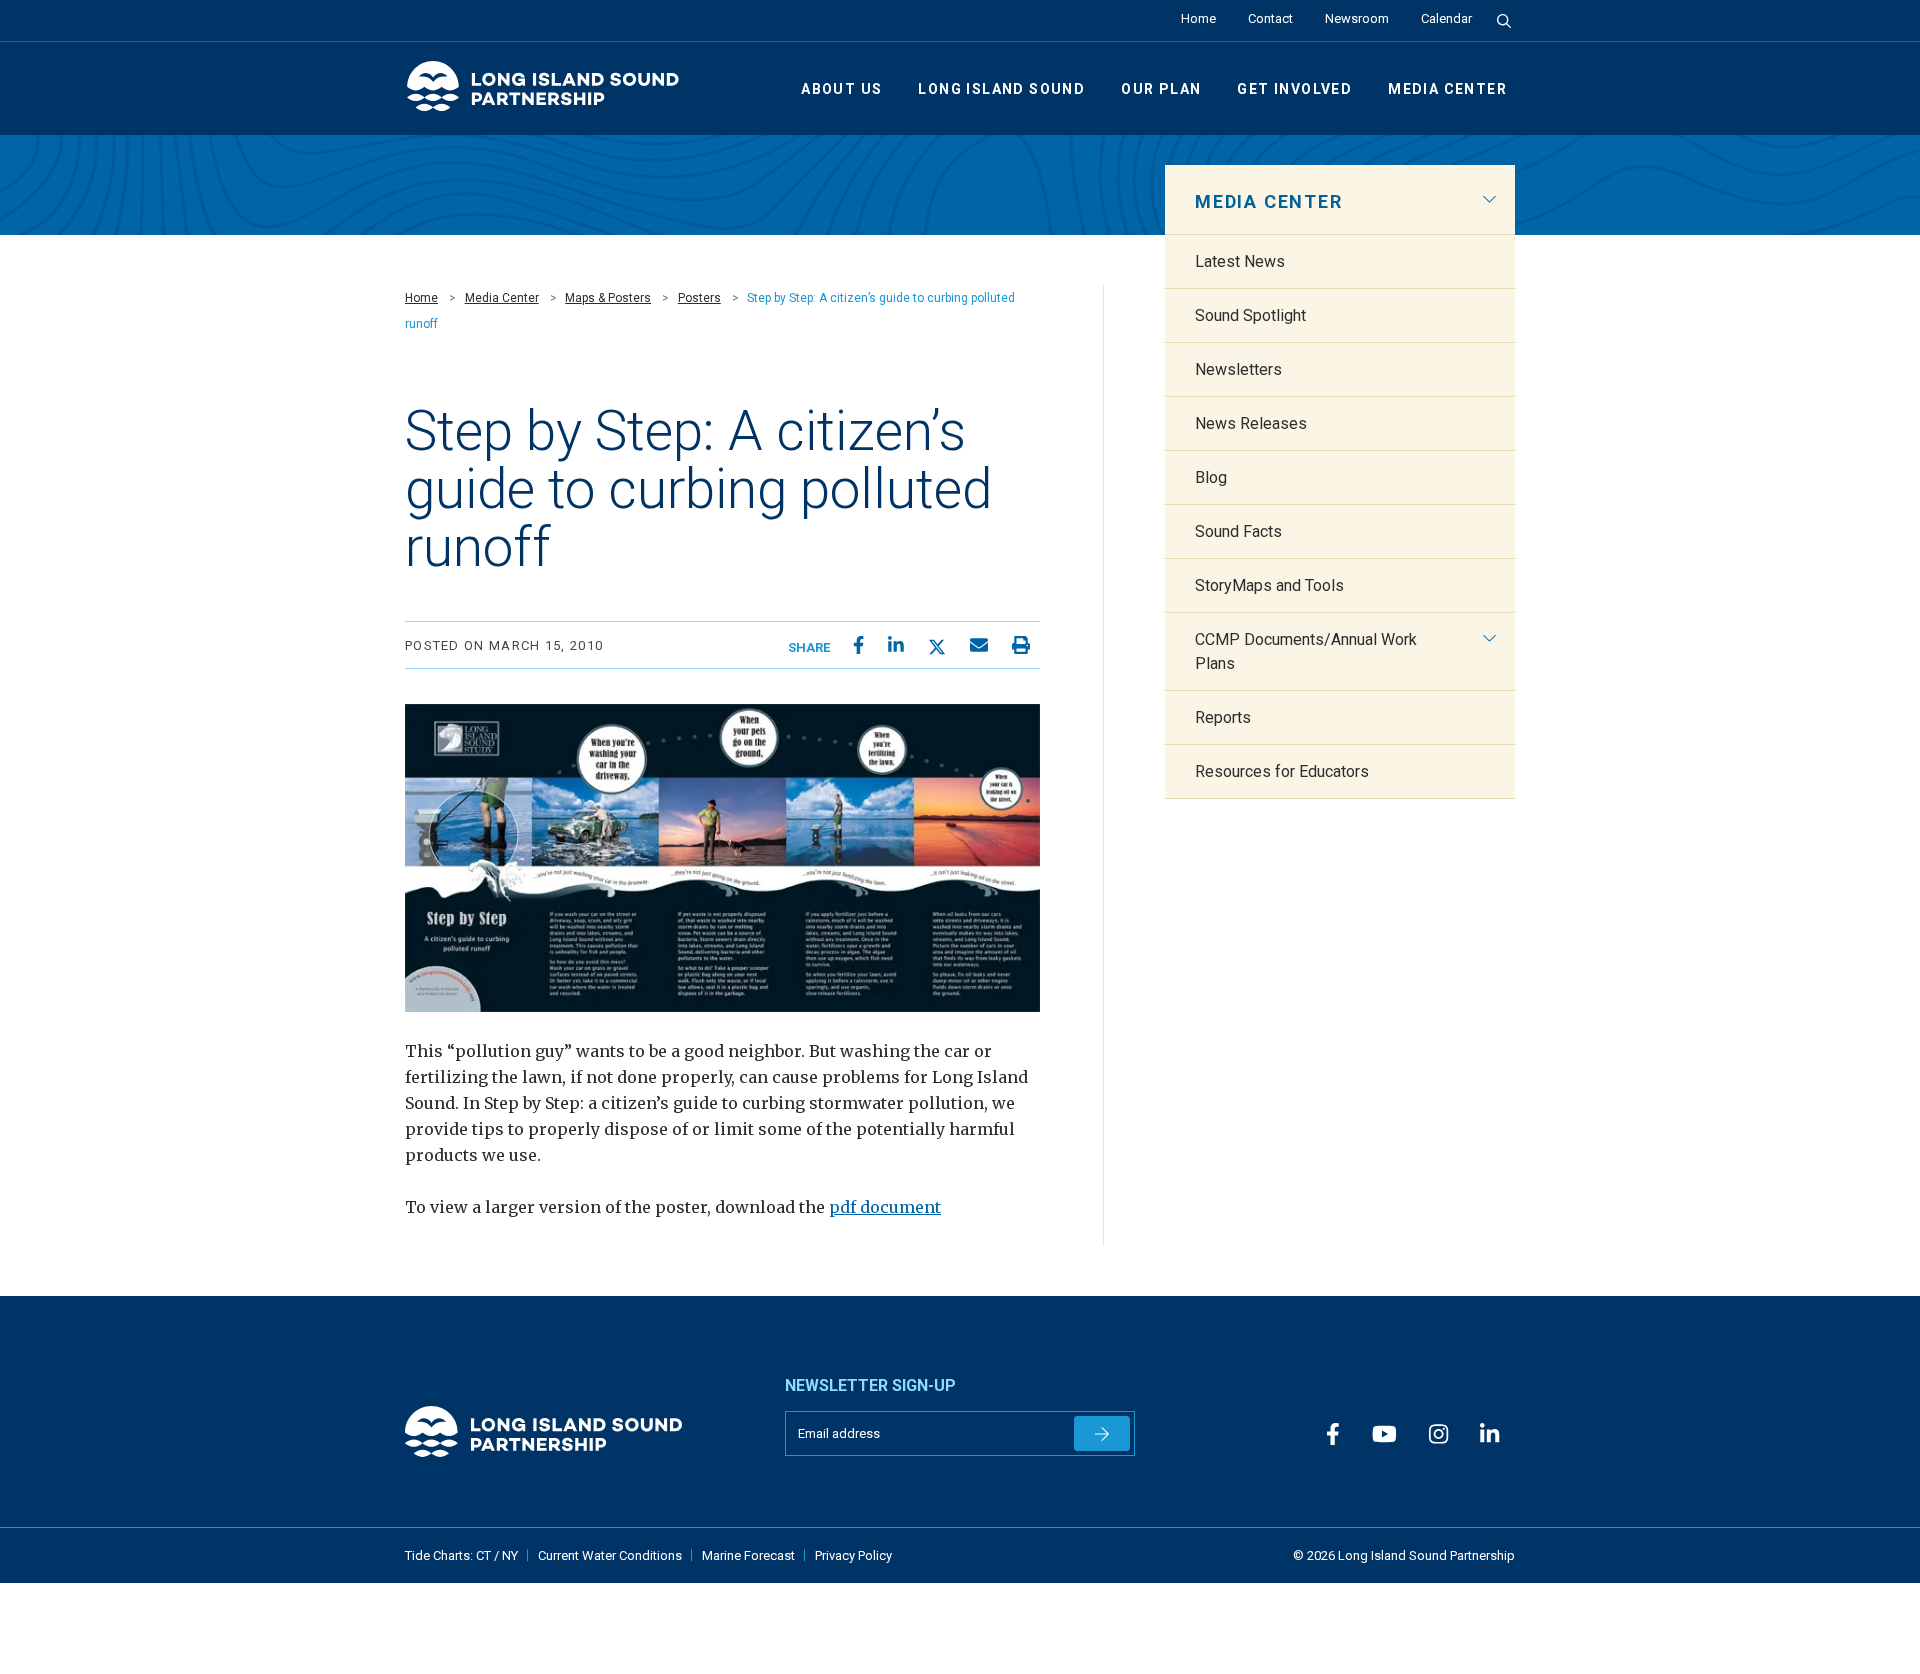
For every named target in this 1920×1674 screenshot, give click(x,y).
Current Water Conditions (610, 1555)
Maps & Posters (608, 298)
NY (510, 1555)
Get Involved (1294, 89)
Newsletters (1238, 369)
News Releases (1251, 423)
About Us (841, 89)
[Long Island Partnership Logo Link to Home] (552, 94)
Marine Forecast (748, 1555)
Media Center (1447, 89)
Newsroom (1357, 18)
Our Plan (1161, 89)
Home (1198, 18)
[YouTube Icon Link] (1384, 1435)
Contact (1270, 18)
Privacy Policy (853, 1555)
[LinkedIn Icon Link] (1489, 1435)
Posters (699, 298)
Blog (1211, 477)
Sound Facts (1238, 531)
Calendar (1446, 18)
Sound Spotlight (1250, 315)
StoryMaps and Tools (1269, 585)
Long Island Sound (1001, 89)
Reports (1223, 717)
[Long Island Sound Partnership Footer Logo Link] (580, 1431)
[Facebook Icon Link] (1333, 1435)
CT (485, 1555)
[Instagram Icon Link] (1438, 1435)
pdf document (885, 1207)
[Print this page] (1021, 645)
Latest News (1240, 261)
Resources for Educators (1282, 771)
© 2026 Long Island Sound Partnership (1404, 1555)
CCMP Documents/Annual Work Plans (1306, 651)
